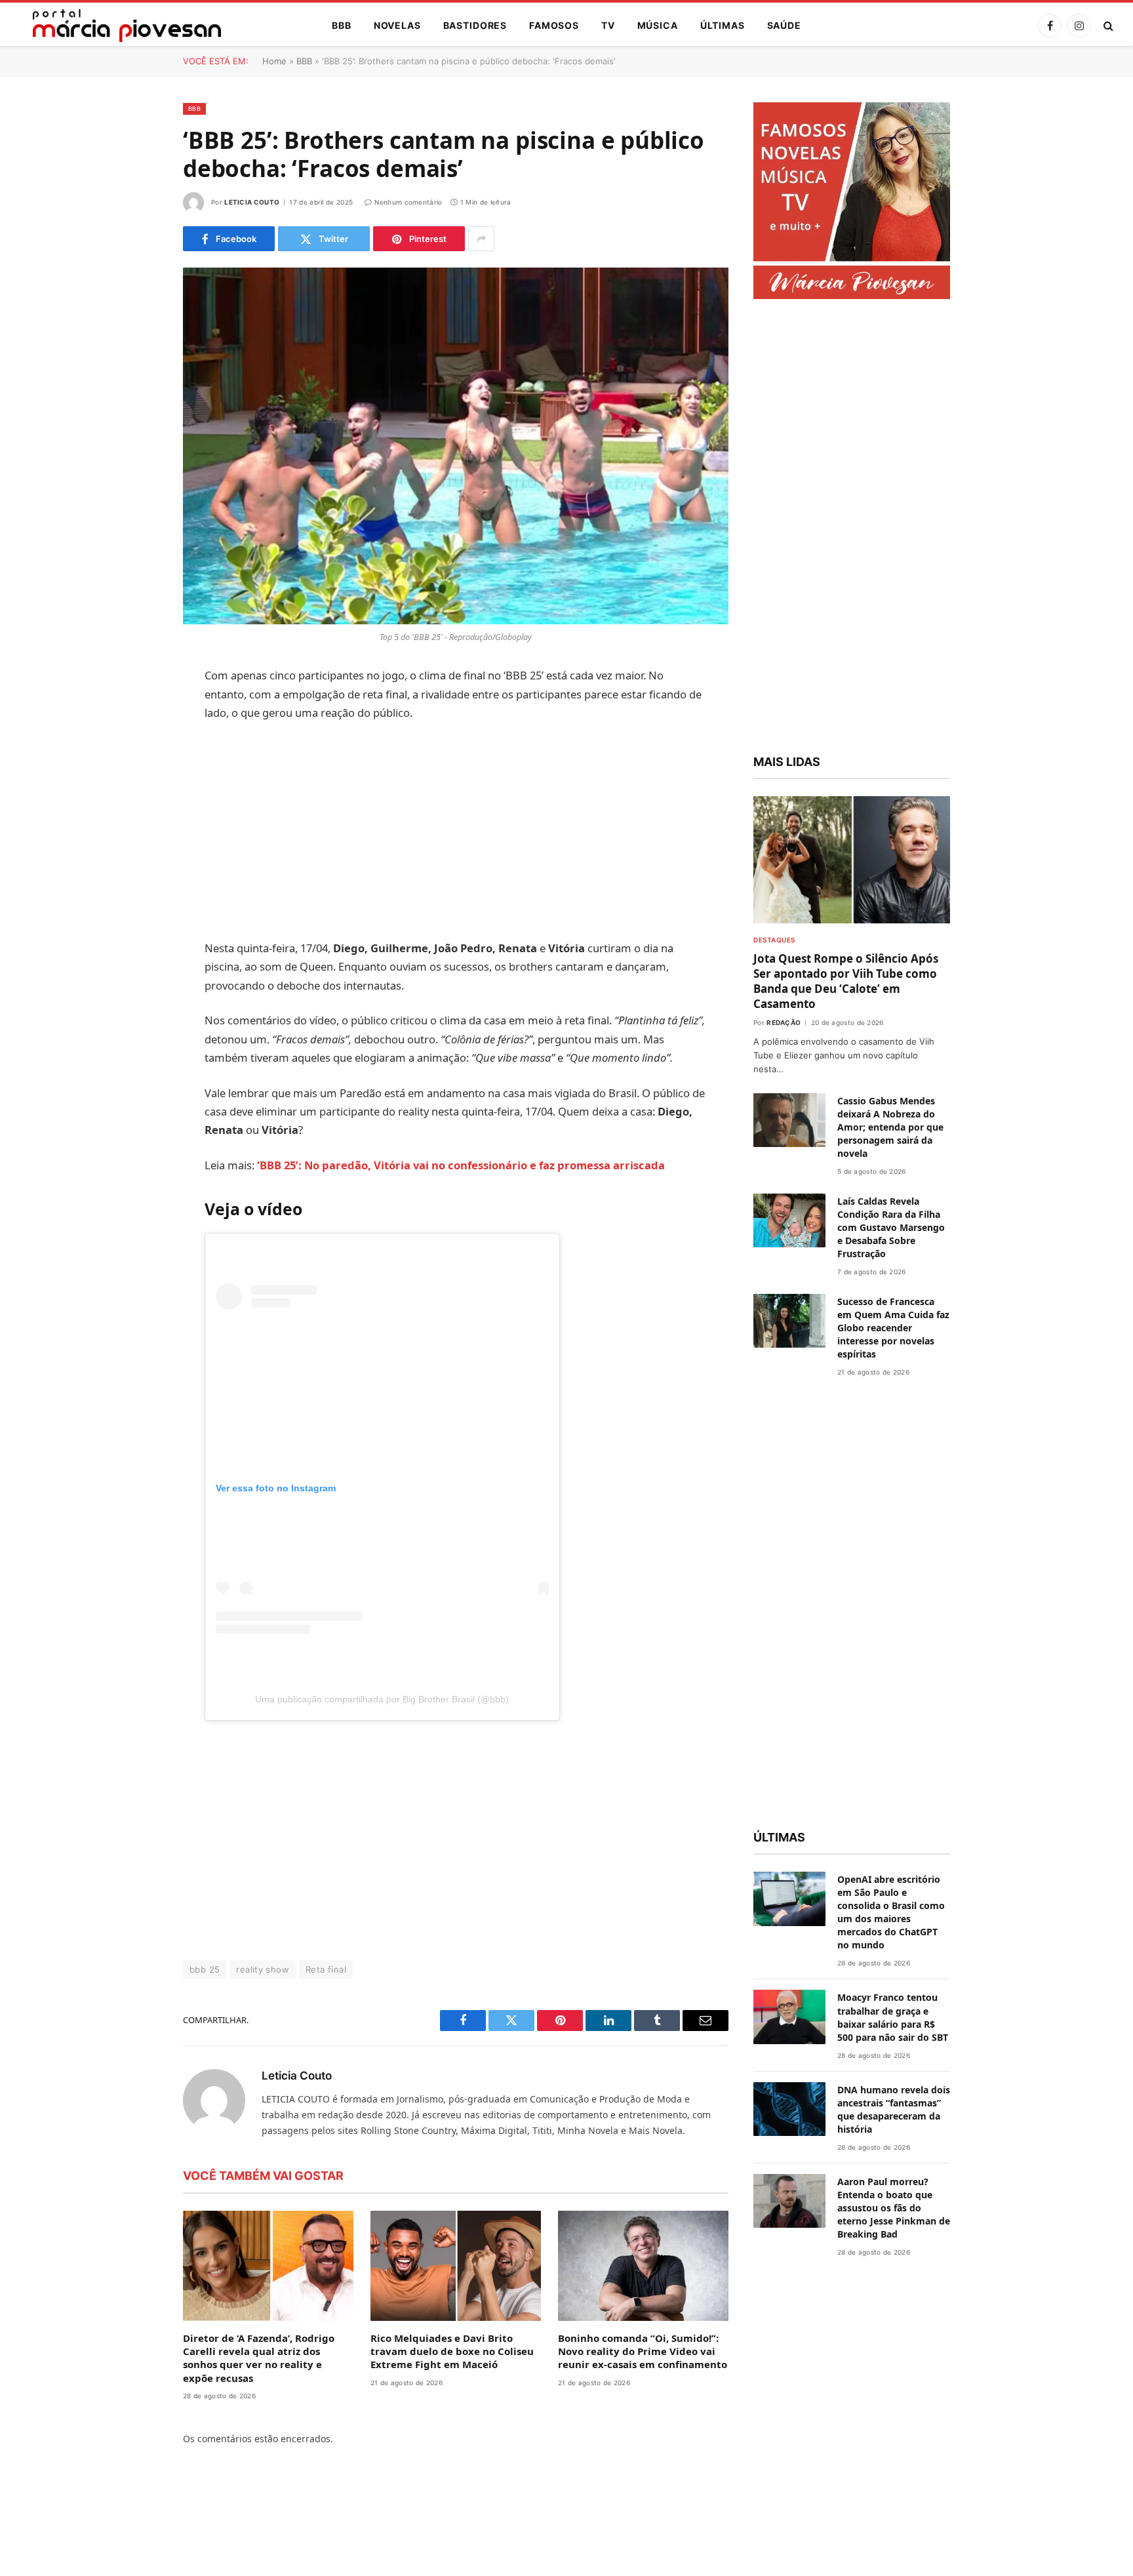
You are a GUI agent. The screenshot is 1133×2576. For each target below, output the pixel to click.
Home (274, 61)
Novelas (397, 25)
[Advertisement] (456, 831)
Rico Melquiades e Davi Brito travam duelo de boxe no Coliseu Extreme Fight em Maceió (452, 2351)
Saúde (784, 25)
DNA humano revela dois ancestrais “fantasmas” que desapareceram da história (894, 2109)
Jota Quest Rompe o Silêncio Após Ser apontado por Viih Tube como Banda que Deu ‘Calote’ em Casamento (846, 981)
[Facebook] (137, 710)
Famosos (554, 25)
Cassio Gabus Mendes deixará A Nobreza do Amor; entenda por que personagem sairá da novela (890, 1127)
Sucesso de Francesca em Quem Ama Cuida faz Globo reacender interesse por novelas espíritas (893, 1328)
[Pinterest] (137, 811)
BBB (342, 25)
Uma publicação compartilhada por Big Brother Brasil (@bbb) (382, 1699)
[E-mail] (137, 844)
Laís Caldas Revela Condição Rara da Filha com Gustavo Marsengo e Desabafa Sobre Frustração (891, 1227)
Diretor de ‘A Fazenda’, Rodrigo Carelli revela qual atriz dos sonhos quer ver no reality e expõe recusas (259, 2358)
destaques (774, 940)
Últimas (723, 25)
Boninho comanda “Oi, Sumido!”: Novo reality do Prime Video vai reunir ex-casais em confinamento (643, 2351)
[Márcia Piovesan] (120, 26)
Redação (784, 1022)
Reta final (326, 1969)
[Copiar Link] (137, 877)
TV (608, 25)
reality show (263, 1969)
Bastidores (475, 25)
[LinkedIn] (137, 777)
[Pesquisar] (1107, 26)
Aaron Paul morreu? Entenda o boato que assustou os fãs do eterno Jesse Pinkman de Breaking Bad (894, 2208)
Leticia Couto (252, 202)
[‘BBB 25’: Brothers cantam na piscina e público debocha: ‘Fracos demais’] (456, 446)
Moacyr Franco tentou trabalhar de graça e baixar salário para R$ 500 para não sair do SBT (893, 2017)
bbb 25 (205, 1969)
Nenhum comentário (408, 202)
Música (658, 25)
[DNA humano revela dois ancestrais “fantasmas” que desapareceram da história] (789, 2109)
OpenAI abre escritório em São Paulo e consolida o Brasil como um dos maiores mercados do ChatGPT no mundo (891, 1912)
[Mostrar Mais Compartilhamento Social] (481, 239)
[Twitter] (137, 744)
